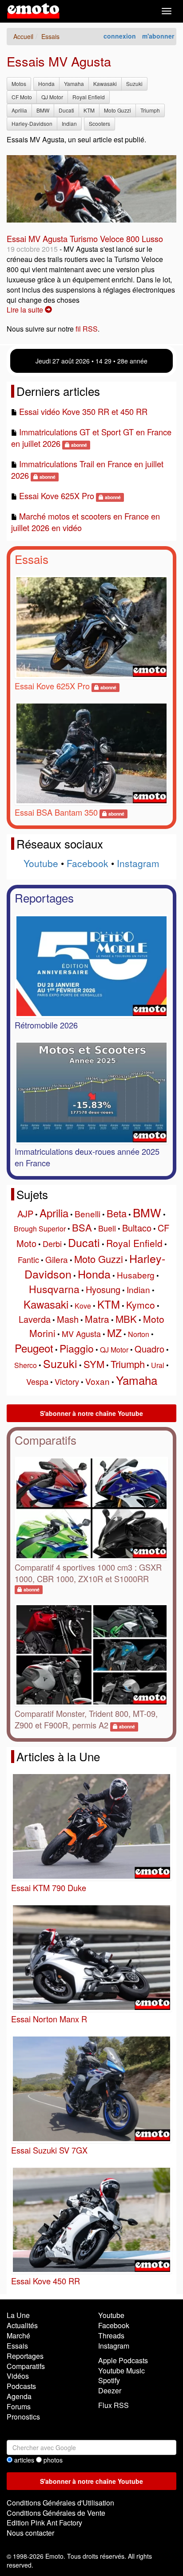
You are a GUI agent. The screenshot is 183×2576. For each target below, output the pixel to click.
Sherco (26, 1365)
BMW (43, 110)
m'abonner (158, 36)
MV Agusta (81, 1333)
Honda (46, 84)
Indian (69, 123)
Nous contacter (30, 2533)
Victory (67, 1381)
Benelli (88, 1214)
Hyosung (103, 1289)
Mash (68, 1319)
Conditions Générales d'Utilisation (60, 2503)
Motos (19, 84)
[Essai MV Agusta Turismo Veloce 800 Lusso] (91, 189)
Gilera (57, 1259)
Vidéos (18, 2376)
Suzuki (134, 84)
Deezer (110, 2390)
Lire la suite (26, 310)
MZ (114, 1333)
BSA (82, 1227)
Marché (18, 2336)
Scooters (99, 123)
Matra (97, 1319)
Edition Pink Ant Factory (44, 2523)
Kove (83, 1306)
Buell (107, 1228)
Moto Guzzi (117, 110)
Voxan (97, 1381)
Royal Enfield (89, 97)
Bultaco (137, 1228)
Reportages (44, 897)
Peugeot (34, 1348)
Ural (158, 1365)
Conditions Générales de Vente (56, 2513)
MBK (126, 1319)
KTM (89, 110)
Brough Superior (40, 1229)
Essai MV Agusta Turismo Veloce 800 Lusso (85, 238)
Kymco (141, 1305)
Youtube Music (121, 2371)
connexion (120, 36)
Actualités (22, 2325)
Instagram (138, 863)
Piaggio (77, 1348)
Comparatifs (46, 1440)
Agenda (19, 2396)
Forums (19, 2406)
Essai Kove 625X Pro (57, 496)
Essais (32, 559)
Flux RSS (113, 2405)
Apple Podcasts (123, 2360)
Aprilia (19, 110)
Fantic (28, 1259)
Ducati (66, 110)
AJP (25, 1214)
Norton (139, 1334)
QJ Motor (52, 97)
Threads (111, 2336)
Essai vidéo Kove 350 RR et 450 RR (83, 411)
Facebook (88, 863)
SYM (94, 1364)
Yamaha (74, 84)
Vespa (37, 1381)
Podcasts (21, 2386)
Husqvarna (54, 1289)
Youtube (41, 863)
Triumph (150, 110)
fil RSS (87, 329)
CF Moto (22, 97)
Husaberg (136, 1275)
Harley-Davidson (32, 123)
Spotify (109, 2380)
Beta (117, 1213)
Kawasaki (105, 84)
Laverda (35, 1319)
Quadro (149, 1349)
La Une (18, 2315)
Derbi (52, 1243)
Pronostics (23, 2417)
